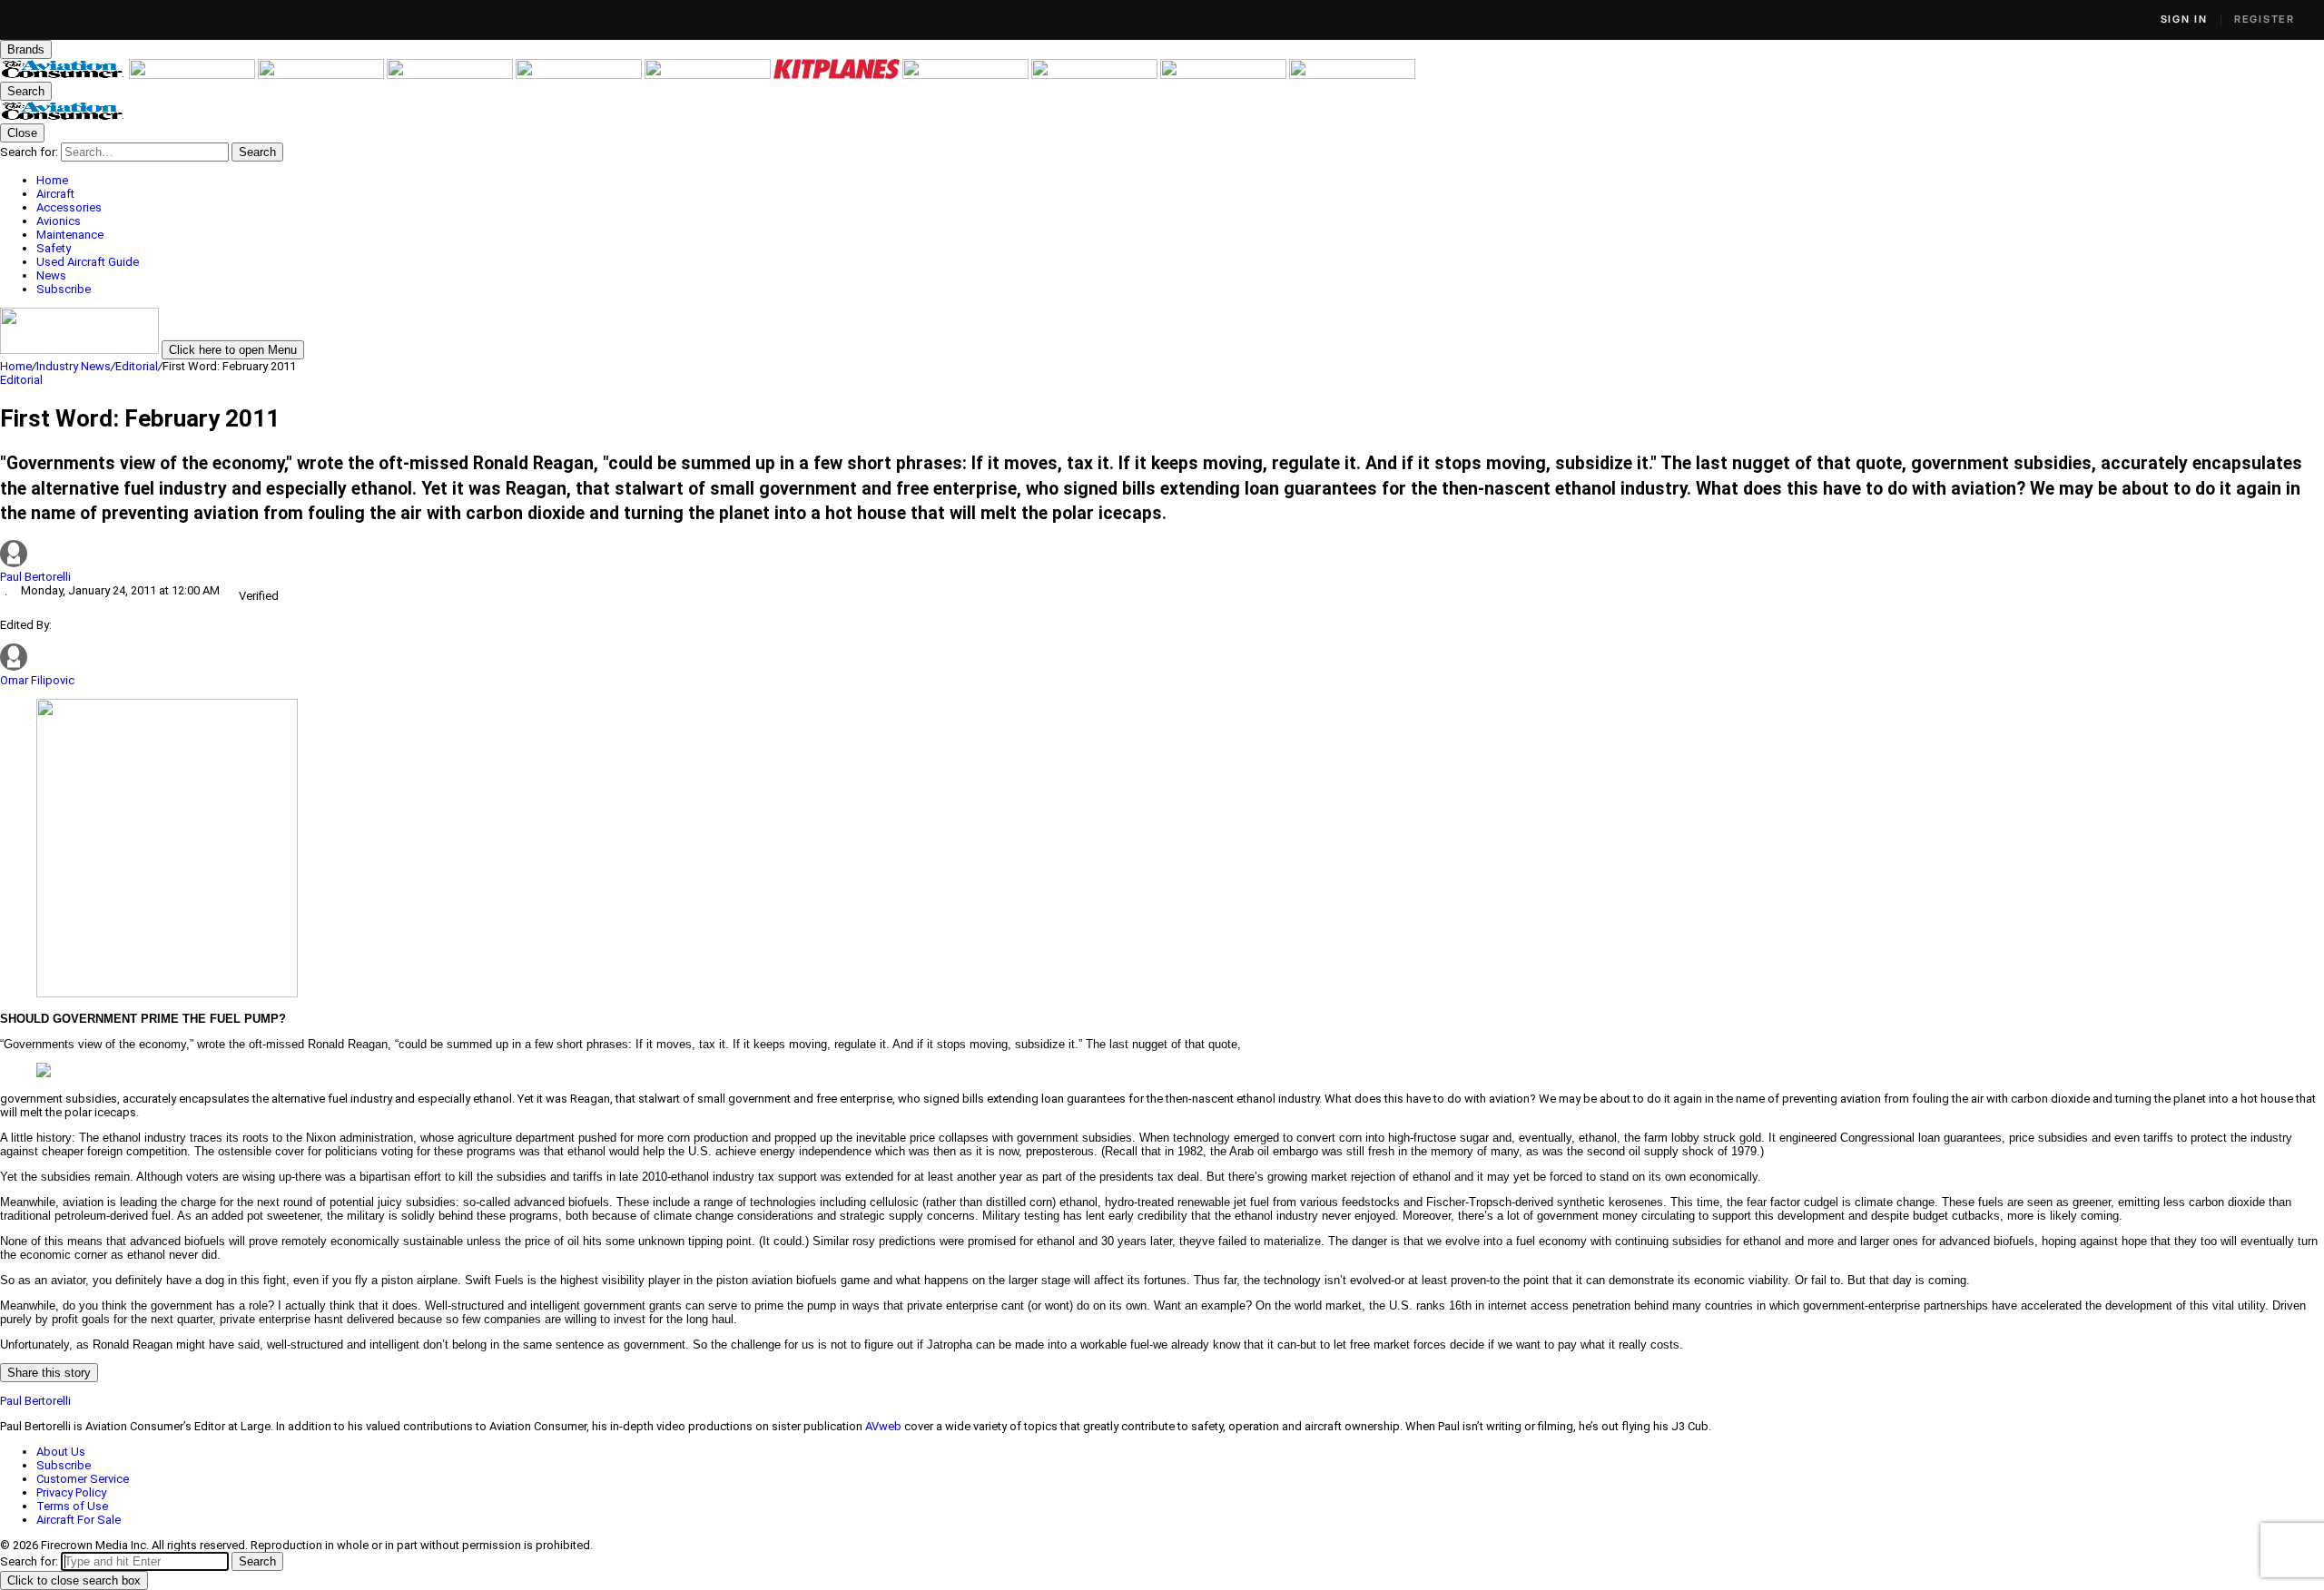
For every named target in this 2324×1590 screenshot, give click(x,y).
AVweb (883, 1426)
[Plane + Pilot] (967, 75)
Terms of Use (72, 1506)
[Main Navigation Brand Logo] (63, 117)
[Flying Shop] (1352, 75)
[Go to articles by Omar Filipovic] (14, 667)
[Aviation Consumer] (64, 75)
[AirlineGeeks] (322, 75)
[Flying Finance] (1096, 75)
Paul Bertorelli (35, 577)
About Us (61, 1452)
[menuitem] (1180, 180)
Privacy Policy (71, 1492)
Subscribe (64, 1465)
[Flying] (193, 75)
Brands (26, 49)
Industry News (74, 366)
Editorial (137, 366)
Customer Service (83, 1479)
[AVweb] (451, 75)
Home (16, 366)
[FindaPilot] (1225, 75)
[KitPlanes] (838, 75)
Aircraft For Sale (79, 1520)
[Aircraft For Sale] (580, 75)
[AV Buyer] (709, 75)
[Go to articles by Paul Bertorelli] (1162, 555)
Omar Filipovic (37, 680)
